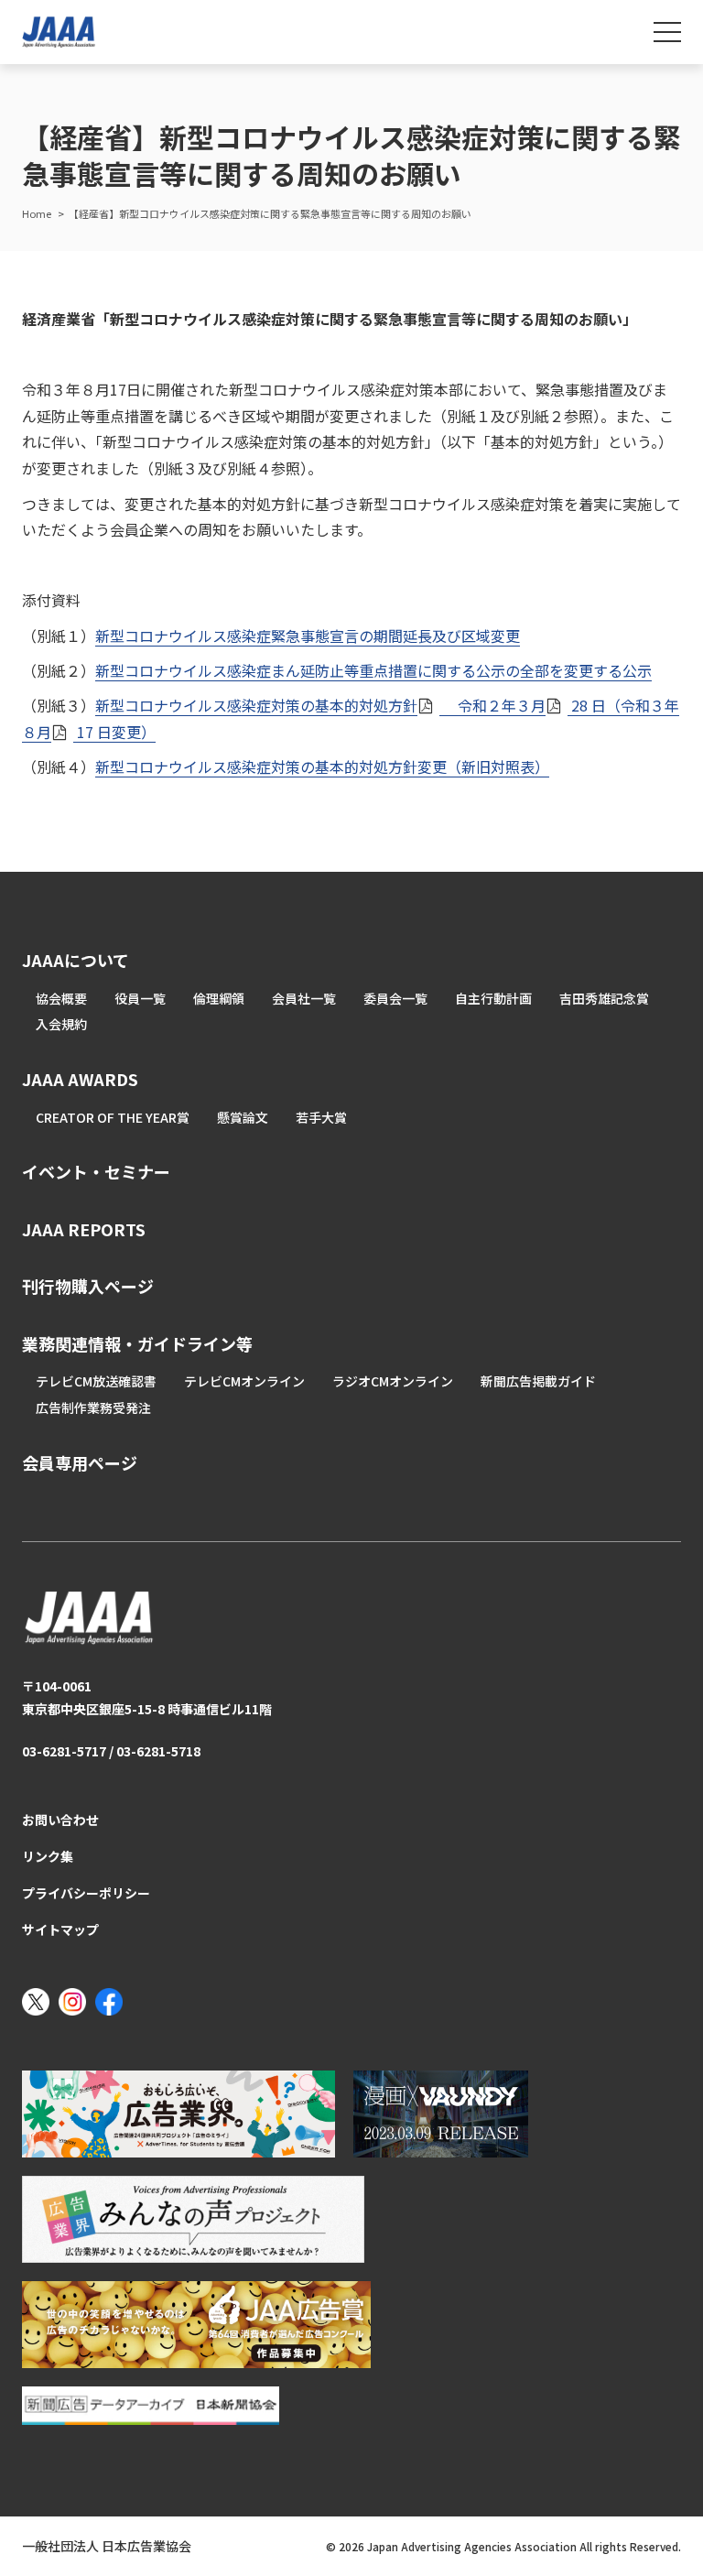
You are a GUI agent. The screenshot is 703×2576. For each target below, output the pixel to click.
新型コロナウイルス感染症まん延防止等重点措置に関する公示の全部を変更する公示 (373, 670)
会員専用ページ (80, 1462)
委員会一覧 (395, 998)
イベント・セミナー (96, 1171)
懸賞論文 (243, 1117)
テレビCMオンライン (244, 1381)
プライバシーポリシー (86, 1893)
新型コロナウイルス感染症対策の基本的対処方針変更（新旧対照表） (322, 766)
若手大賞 (321, 1117)
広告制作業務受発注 (93, 1408)
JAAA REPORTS (84, 1229)
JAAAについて (76, 960)
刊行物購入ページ (88, 1286)
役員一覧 (140, 998)
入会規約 (61, 1024)
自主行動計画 (493, 998)
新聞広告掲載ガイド (538, 1381)
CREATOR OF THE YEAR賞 (113, 1117)
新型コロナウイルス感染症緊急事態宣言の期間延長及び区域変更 (308, 636)
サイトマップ (60, 1929)
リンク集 (48, 1856)
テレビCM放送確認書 (96, 1381)
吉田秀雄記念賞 (604, 998)
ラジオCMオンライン (393, 1381)
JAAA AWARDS (80, 1079)
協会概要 (61, 998)
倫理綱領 (219, 998)
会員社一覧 (304, 998)
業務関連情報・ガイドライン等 (137, 1343)
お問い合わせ (60, 1820)
